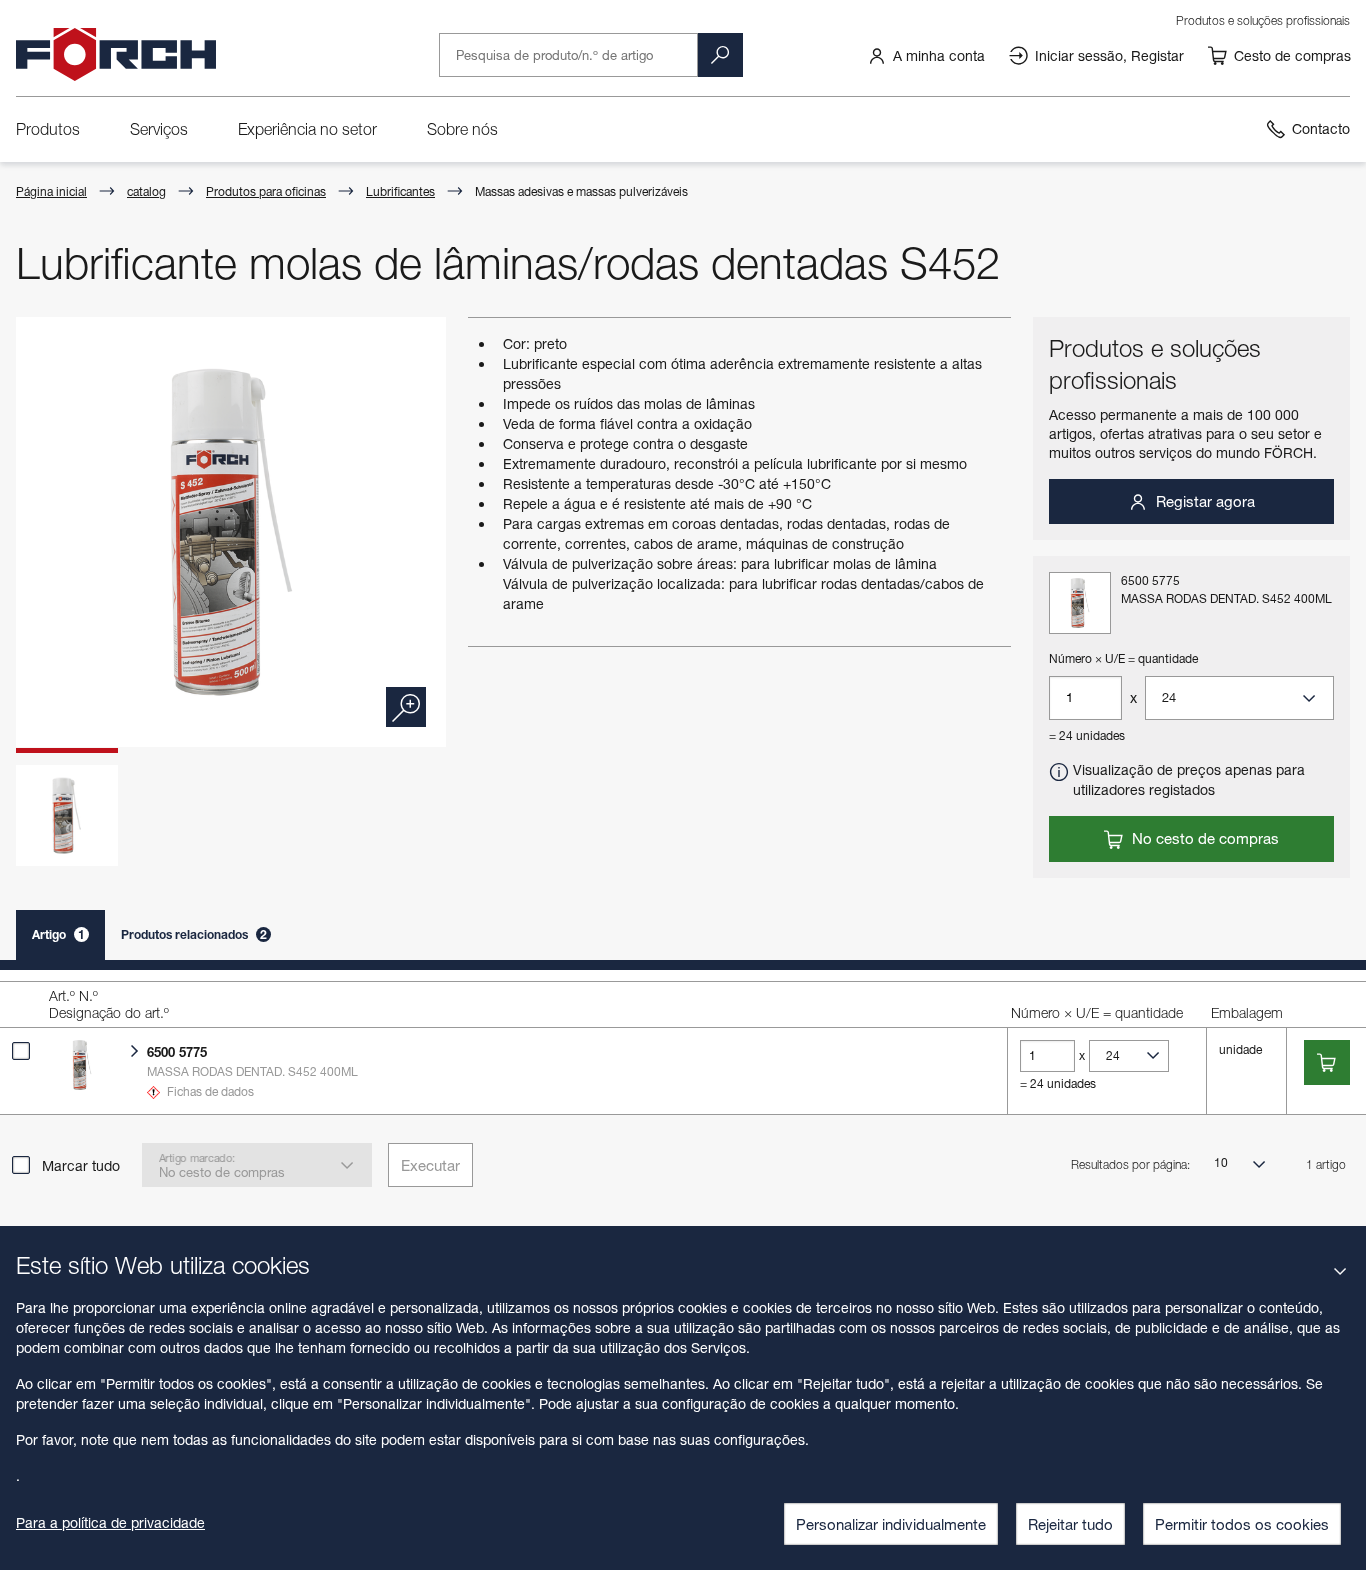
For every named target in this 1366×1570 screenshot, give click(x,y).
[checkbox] (21, 1051)
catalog (146, 191)
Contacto (1321, 128)
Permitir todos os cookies (1242, 1524)
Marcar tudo (81, 1165)
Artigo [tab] (58, 934)
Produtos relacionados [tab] (194, 934)
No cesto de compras (1203, 838)
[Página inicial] (116, 55)
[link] (926, 55)
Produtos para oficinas (266, 191)
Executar (430, 1165)
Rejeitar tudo (1070, 1524)
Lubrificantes (400, 191)
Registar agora (1203, 501)
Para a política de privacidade (110, 1522)
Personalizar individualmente (891, 1524)
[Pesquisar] (720, 55)
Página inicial (51, 191)
